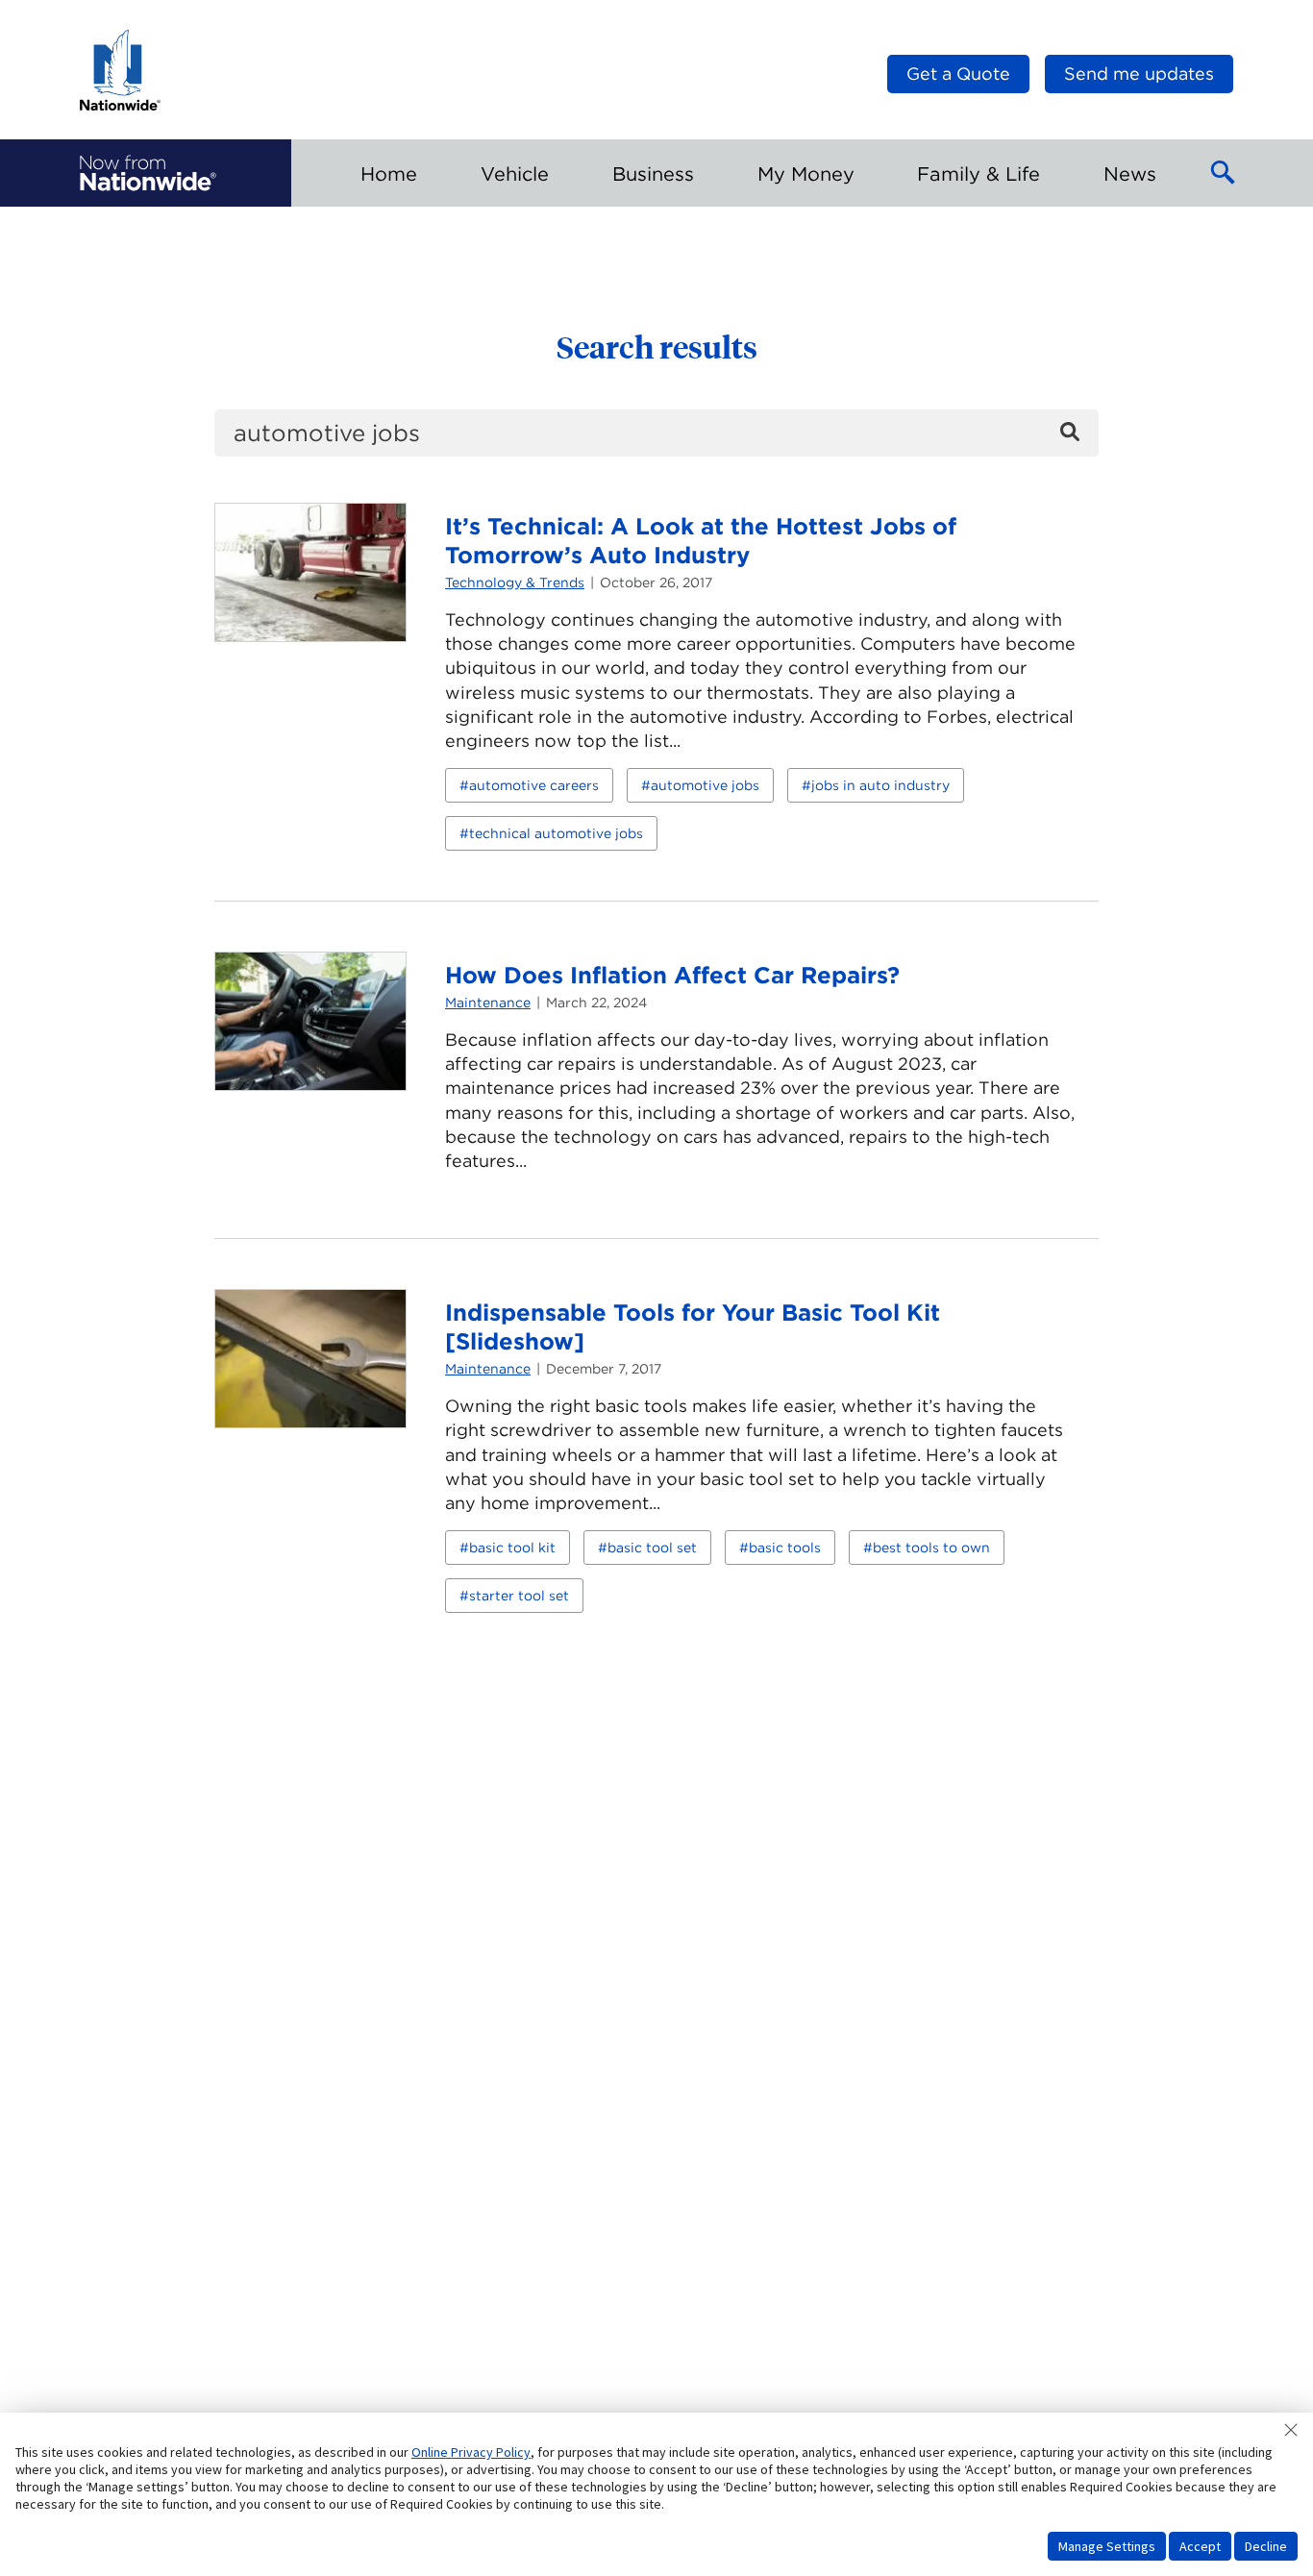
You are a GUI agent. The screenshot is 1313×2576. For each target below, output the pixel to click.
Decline (1266, 2546)
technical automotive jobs (556, 833)
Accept (1200, 2546)
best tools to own (931, 1548)
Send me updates (1139, 74)
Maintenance (488, 1003)
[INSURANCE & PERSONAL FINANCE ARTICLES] (148, 173)
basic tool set (652, 1548)
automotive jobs (705, 785)
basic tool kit (512, 1548)
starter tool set (519, 1596)
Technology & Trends (515, 582)
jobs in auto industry (880, 785)
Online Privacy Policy (471, 2452)
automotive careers (534, 785)
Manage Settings (1107, 2546)
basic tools (785, 1548)
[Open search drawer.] (1224, 173)
